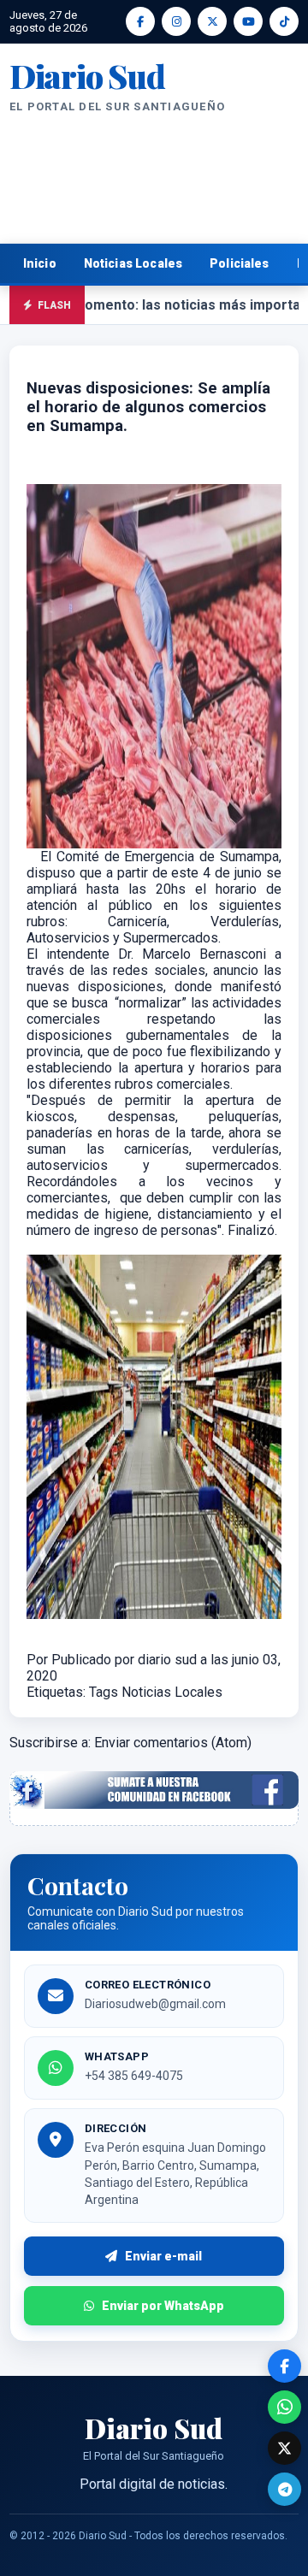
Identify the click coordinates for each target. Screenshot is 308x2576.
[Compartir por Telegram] (284, 2489)
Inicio (40, 263)
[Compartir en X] (284, 2448)
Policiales (240, 263)
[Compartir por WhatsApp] (284, 2407)
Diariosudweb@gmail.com (155, 2004)
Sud (87, 76)
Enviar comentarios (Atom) (173, 1743)
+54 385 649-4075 (134, 2076)
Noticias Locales (133, 263)
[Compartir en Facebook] (284, 2366)
